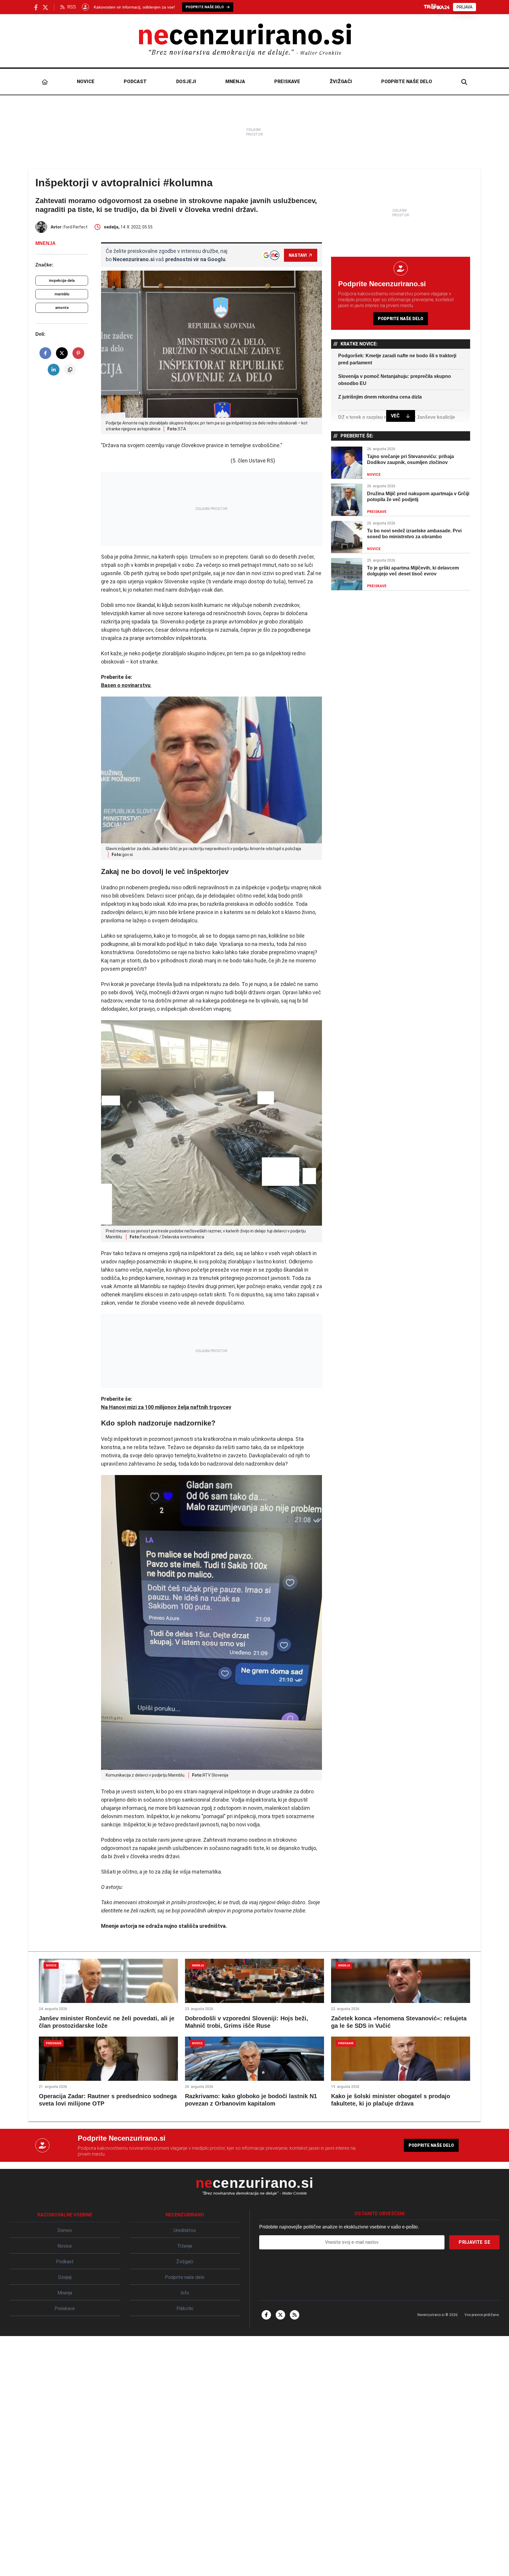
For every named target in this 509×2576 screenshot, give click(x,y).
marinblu (62, 294)
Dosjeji (186, 82)
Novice (86, 82)
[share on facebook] (45, 353)
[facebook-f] (266, 2315)
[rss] (295, 2315)
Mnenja (235, 82)
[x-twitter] (280, 2315)
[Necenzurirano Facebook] (36, 7)
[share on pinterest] (78, 353)
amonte (62, 308)
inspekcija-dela (62, 281)
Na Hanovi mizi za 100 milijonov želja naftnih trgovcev (166, 1407)
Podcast (135, 82)
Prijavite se (474, 2242)
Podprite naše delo (407, 82)
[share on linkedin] (54, 370)
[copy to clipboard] (70, 370)
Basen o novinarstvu (126, 685)
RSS (72, 7)
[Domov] (45, 82)
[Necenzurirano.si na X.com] (45, 7)
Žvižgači (341, 82)
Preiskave (287, 82)
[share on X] (62, 353)
